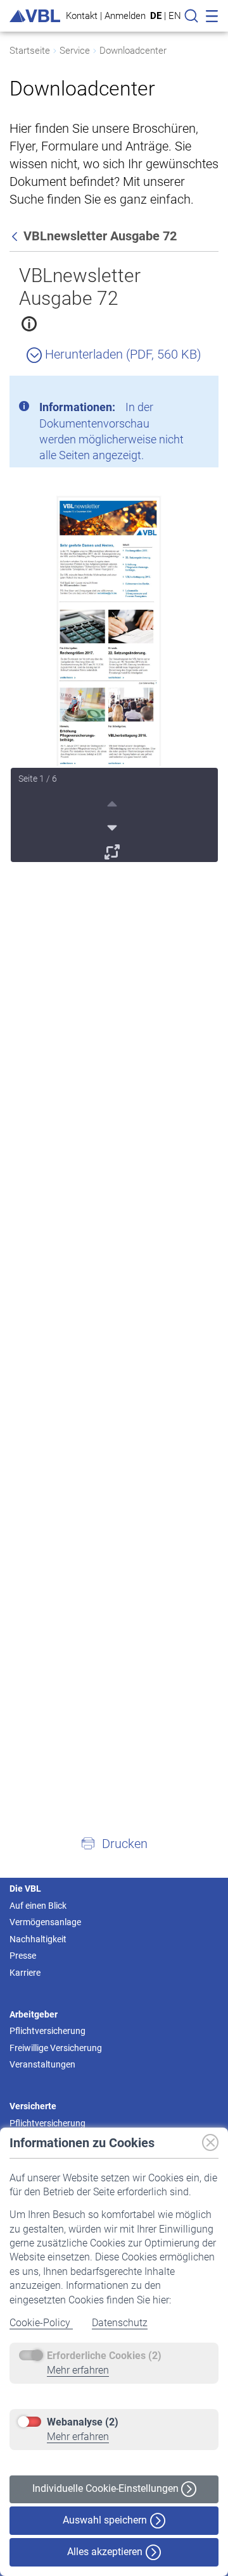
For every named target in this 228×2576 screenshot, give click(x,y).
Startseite (30, 51)
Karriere (25, 1973)
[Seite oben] (114, 802)
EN (175, 16)
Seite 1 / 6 (38, 779)
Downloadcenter (133, 51)
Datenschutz (120, 2323)
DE (156, 16)
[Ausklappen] (114, 850)
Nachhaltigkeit (38, 1939)
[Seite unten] (114, 826)
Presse (23, 1956)
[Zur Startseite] (35, 16)
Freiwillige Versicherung (56, 2048)
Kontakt (82, 15)
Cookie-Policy (41, 2323)
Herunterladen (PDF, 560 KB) (122, 354)
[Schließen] (174, 390)
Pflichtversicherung (47, 2031)
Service (75, 51)
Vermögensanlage (45, 1922)
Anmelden (125, 15)
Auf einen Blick (38, 1906)
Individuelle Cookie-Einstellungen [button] (107, 2488)
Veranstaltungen (42, 2064)
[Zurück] (16, 236)
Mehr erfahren (78, 2370)
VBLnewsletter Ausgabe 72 (80, 287)
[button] (114, 1843)
